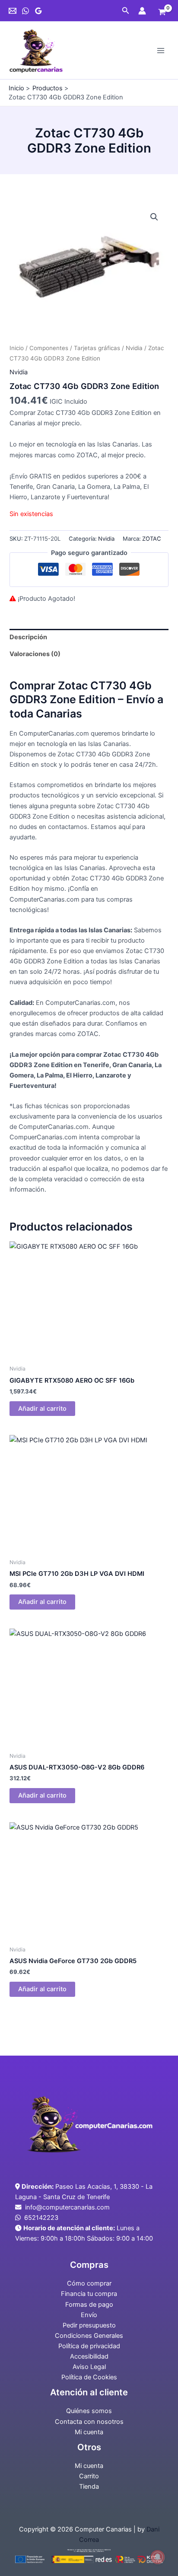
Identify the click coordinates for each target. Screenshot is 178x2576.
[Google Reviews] (38, 11)
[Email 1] (13, 11)
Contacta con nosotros (89, 2422)
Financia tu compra (89, 2294)
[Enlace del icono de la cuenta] (142, 11)
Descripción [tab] (28, 637)
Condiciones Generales (89, 2336)
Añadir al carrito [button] (42, 1409)
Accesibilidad (89, 2356)
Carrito (89, 2476)
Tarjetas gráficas (97, 348)
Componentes (49, 348)
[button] (126, 11)
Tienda (89, 2487)
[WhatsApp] (25, 11)
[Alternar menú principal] (161, 50)
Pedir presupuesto (89, 2325)
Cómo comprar (89, 2283)
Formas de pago (89, 2305)
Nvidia (134, 348)
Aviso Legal (89, 2367)
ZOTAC (152, 539)
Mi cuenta (89, 2432)
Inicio (17, 348)
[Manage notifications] (158, 2557)
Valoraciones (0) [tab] (35, 654)
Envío (89, 2315)
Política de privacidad (89, 2346)
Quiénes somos (89, 2411)
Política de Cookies (89, 2377)
